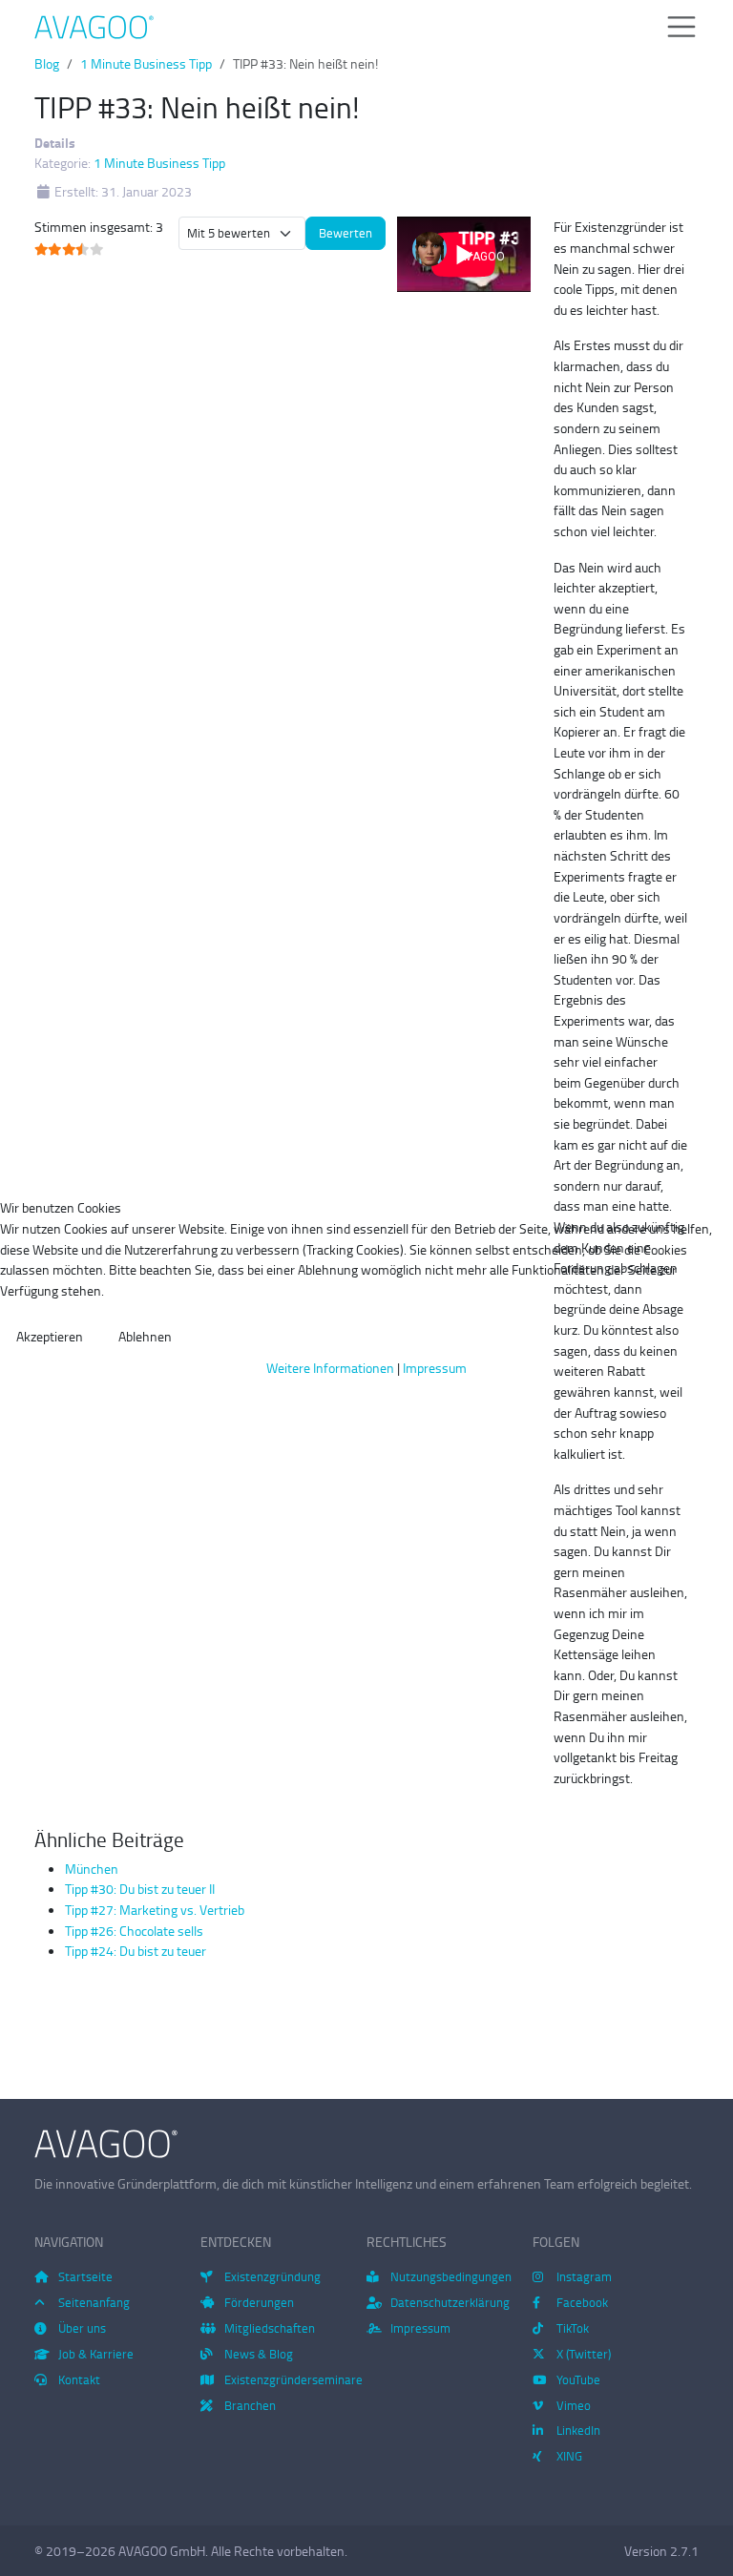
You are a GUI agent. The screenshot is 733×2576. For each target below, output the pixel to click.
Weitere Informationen (330, 1367)
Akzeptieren (50, 1336)
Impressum (435, 1367)
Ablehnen (145, 1336)
